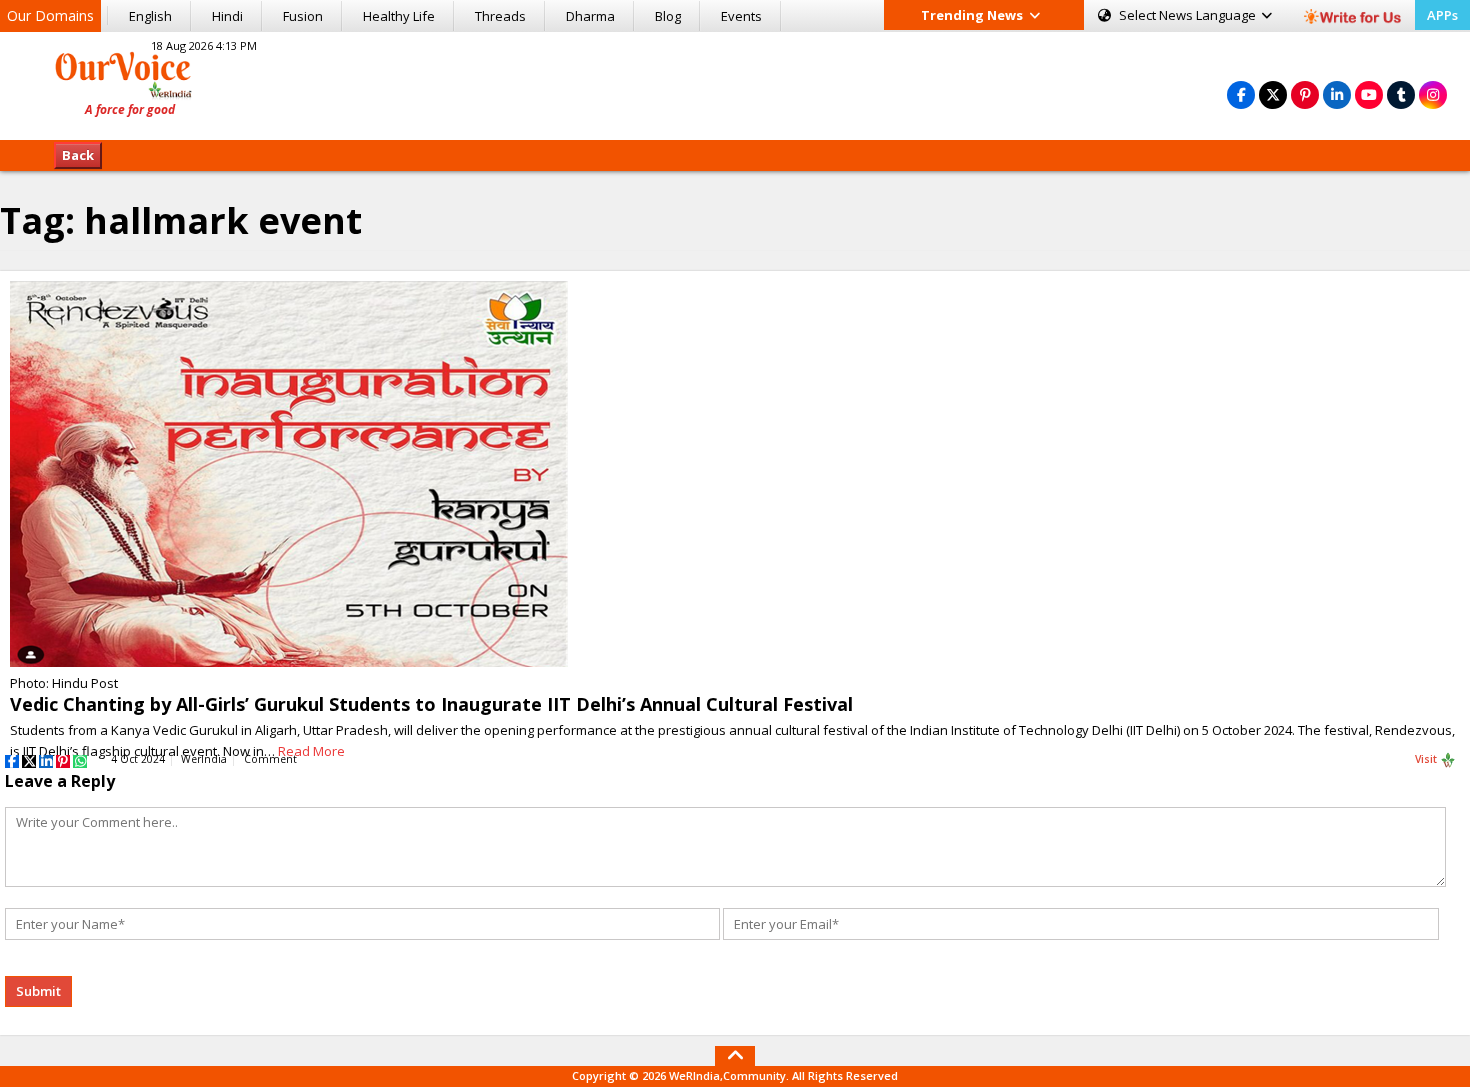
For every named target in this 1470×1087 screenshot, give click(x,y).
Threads (500, 16)
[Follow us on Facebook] (1241, 94)
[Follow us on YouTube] (1369, 94)
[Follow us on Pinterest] (1305, 94)
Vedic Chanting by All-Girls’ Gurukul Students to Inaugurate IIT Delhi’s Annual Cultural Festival (431, 704)
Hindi (227, 16)
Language (1189, 15)
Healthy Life (399, 16)
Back (78, 155)
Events (741, 16)
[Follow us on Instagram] (1433, 94)
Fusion (303, 16)
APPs (1442, 15)
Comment (270, 759)
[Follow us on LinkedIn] (1337, 94)
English (150, 16)
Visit (1427, 759)
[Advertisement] (735, 83)
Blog (668, 16)
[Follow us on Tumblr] (1401, 94)
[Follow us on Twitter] (1273, 94)
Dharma (590, 16)
